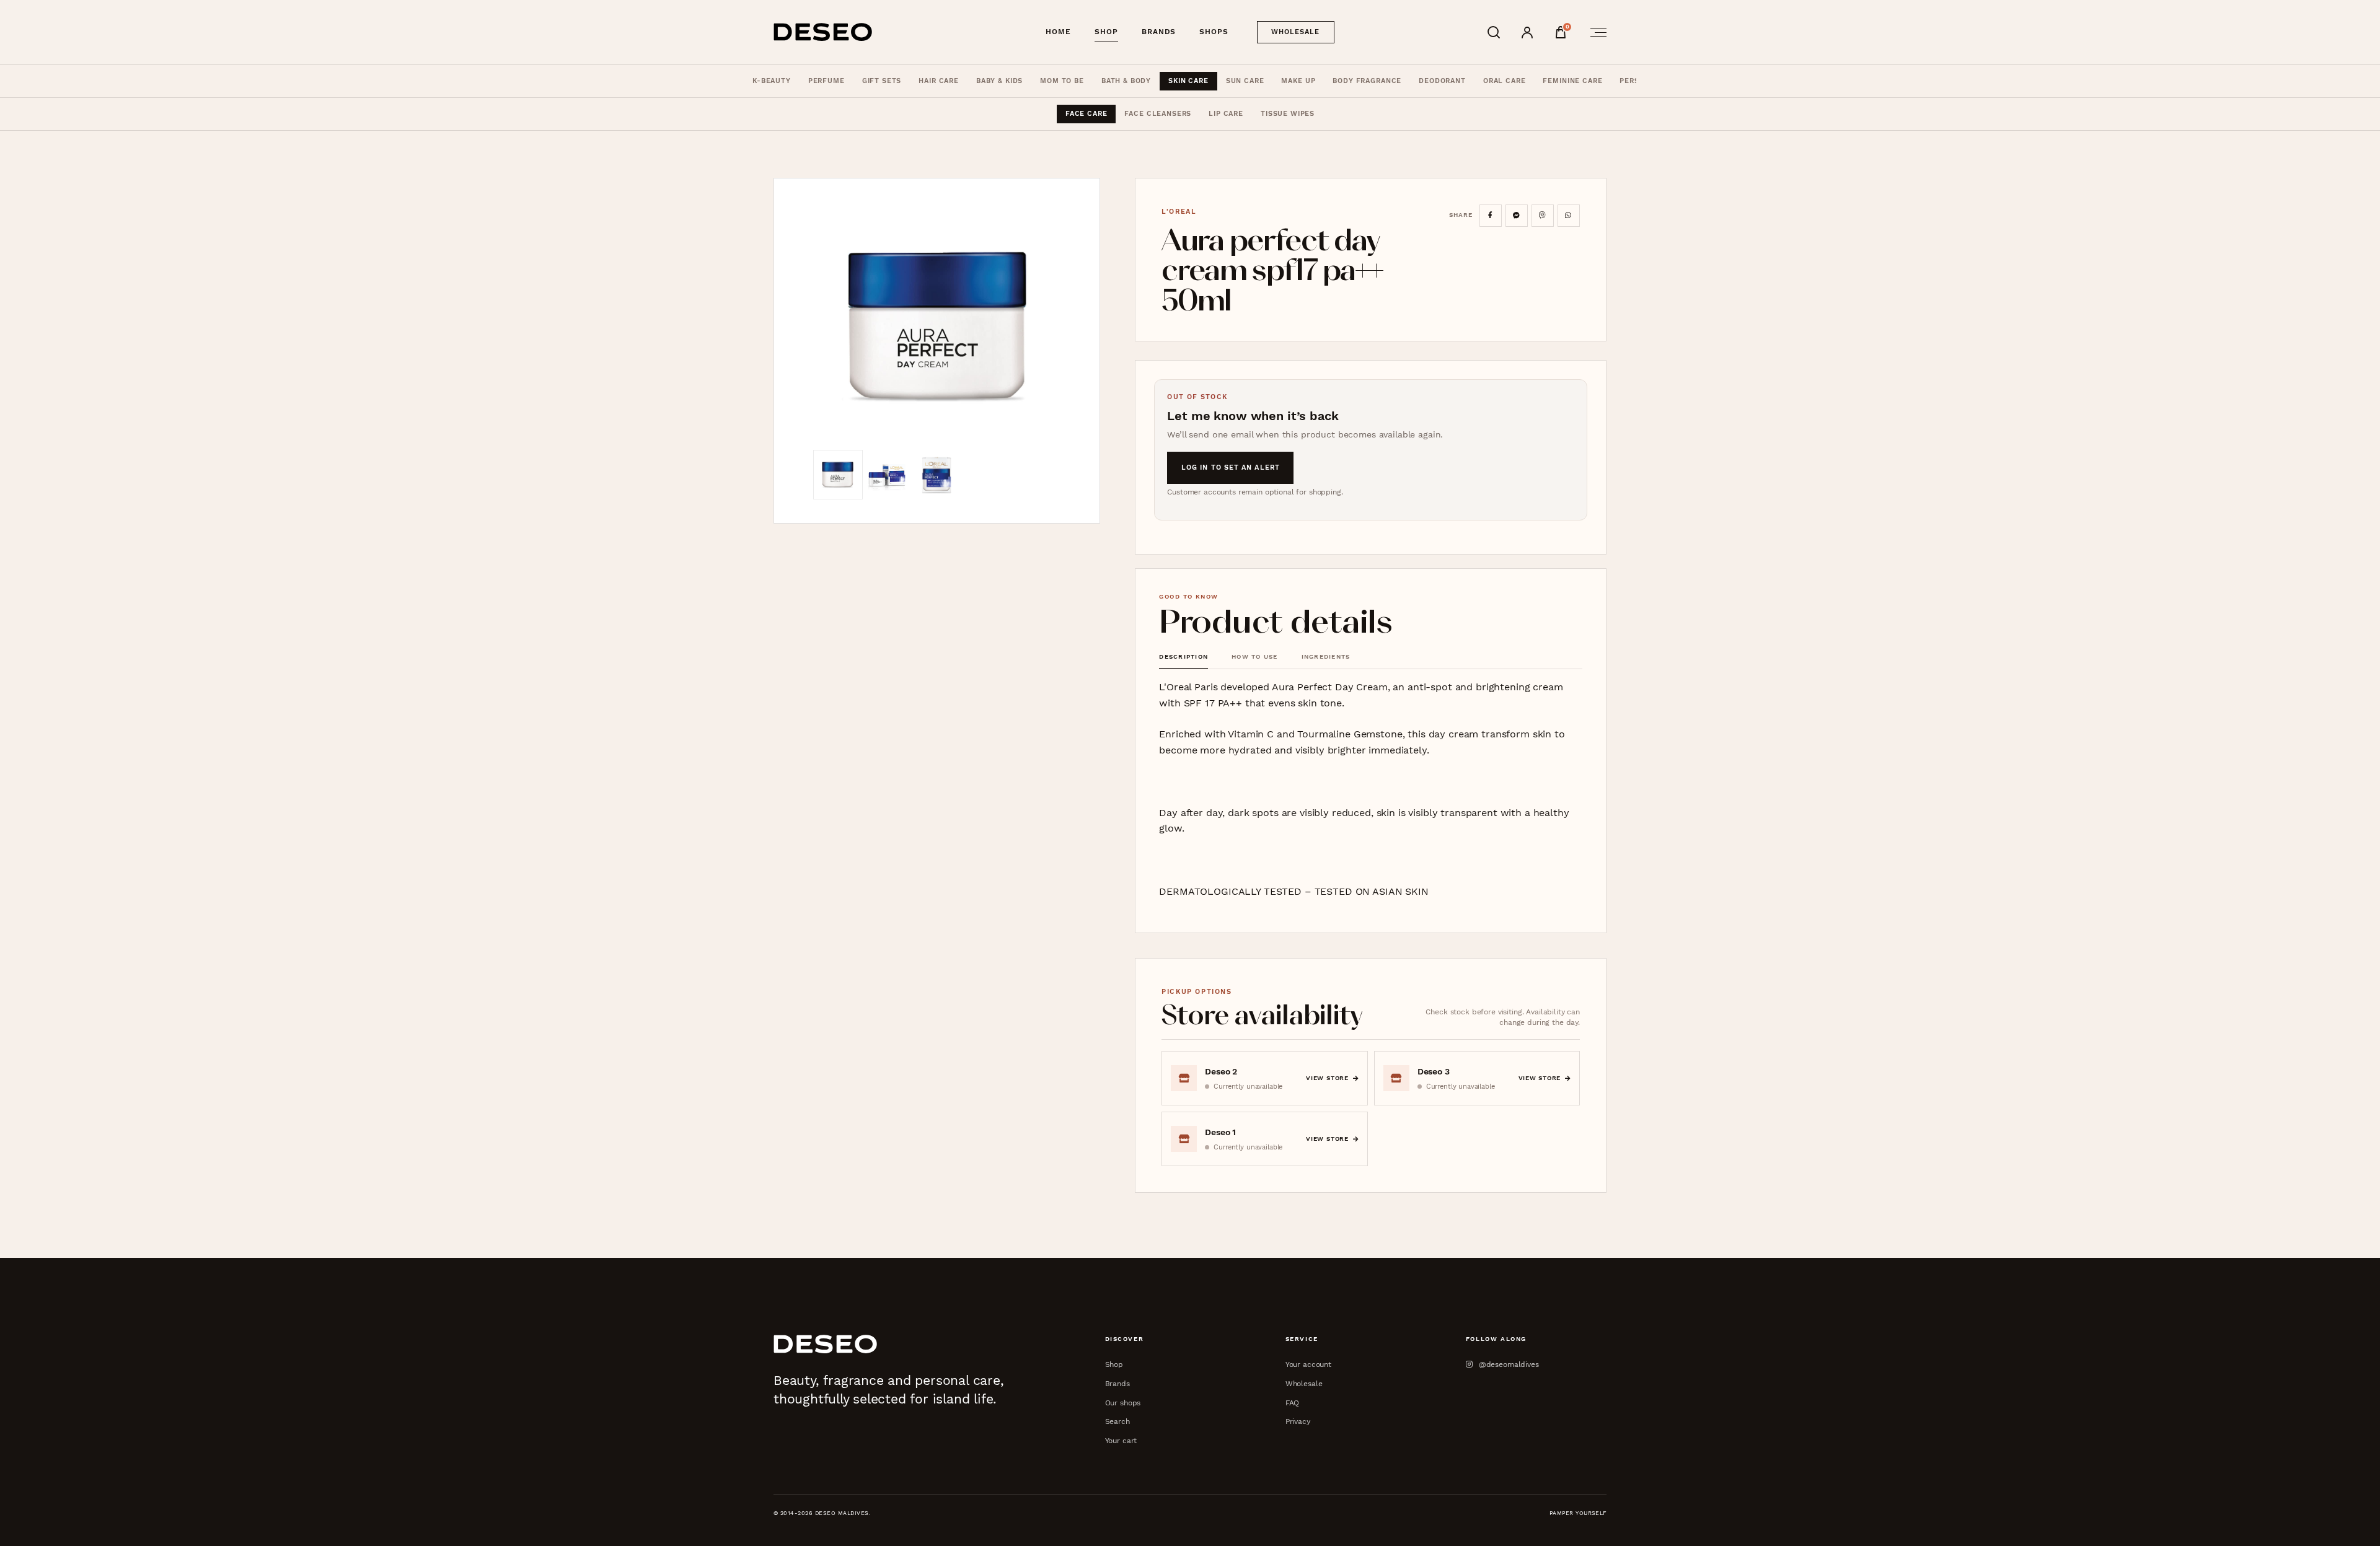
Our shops (1123, 1403)
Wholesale (1296, 32)
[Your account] (1527, 32)
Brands (1159, 32)
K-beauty (772, 81)
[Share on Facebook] (1491, 216)
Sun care (1245, 81)
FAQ (1293, 1403)
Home (1058, 32)
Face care (1086, 114)
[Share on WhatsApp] (1569, 216)
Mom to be (1062, 81)
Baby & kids (999, 81)
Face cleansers (1158, 114)
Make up (1298, 81)
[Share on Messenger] (1517, 216)
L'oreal (1179, 212)
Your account (1308, 1364)
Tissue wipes (1288, 114)
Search (1117, 1421)
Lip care (1226, 114)
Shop (1106, 32)
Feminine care (1572, 81)
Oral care (1505, 81)
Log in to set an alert (1231, 468)
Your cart (1121, 1440)
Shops (1214, 32)
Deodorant (1442, 81)
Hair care (939, 81)
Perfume (826, 81)
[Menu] (1595, 32)
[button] (937, 326)
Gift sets (882, 81)
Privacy (1298, 1421)
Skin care (1188, 81)
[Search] (1494, 32)
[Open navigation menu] (1595, 32)
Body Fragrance (1367, 81)
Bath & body (1126, 81)
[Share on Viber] (1543, 216)
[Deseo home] (823, 32)
